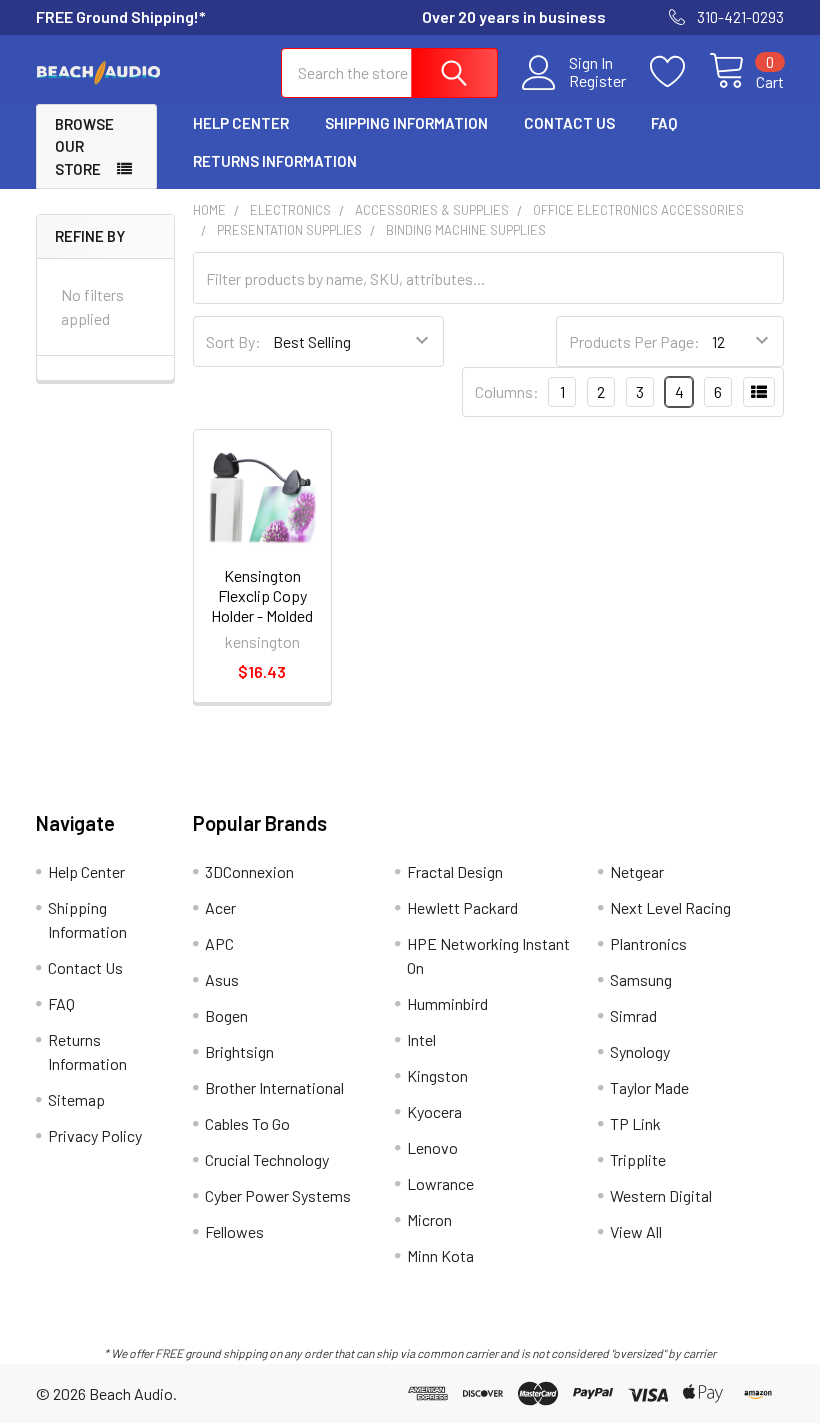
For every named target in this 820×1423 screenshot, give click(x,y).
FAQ (664, 123)
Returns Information (275, 161)
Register (597, 81)
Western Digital (661, 1195)
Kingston (437, 1075)
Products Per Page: (634, 341)
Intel (421, 1039)
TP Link (635, 1123)
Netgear (637, 871)
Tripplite (638, 1159)
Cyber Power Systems (278, 1195)
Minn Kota (440, 1255)
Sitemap (76, 1099)
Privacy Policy (95, 1135)
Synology (640, 1051)
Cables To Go (247, 1123)
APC (219, 943)
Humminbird (447, 1003)
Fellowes (234, 1231)
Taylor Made (649, 1087)
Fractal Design (455, 871)
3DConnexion (249, 871)
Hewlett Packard (462, 907)
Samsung (641, 979)
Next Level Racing (670, 907)
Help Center (241, 123)
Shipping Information (406, 123)
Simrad (633, 1015)
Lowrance (440, 1183)
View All (636, 1231)
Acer (220, 907)
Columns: (507, 391)
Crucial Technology (267, 1159)
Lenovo (432, 1147)
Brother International (274, 1087)
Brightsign (239, 1051)
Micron (429, 1219)
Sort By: (233, 341)
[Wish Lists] (679, 72)
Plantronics (648, 943)
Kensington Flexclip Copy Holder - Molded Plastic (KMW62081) (262, 615)
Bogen (226, 1015)
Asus (222, 979)
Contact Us (569, 123)
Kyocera (434, 1111)
